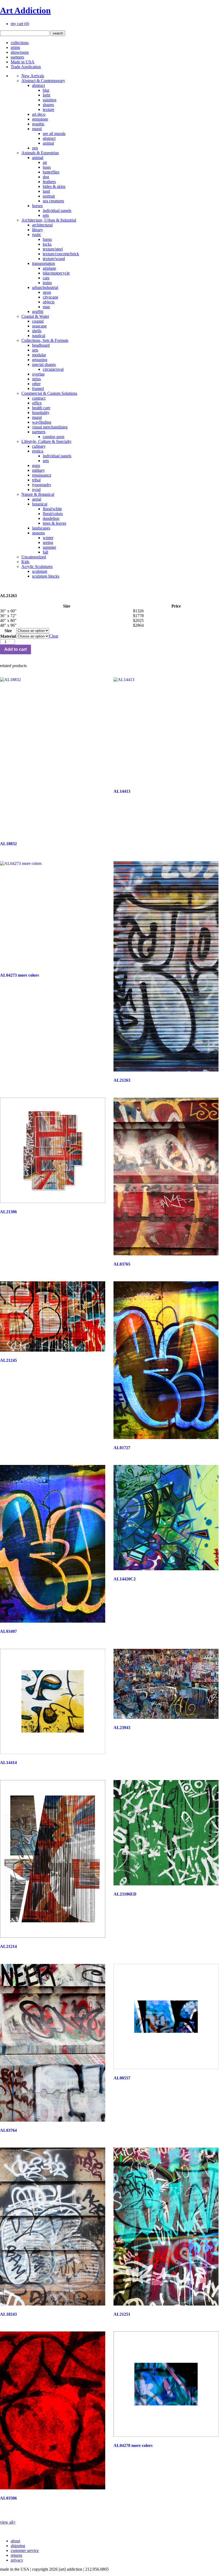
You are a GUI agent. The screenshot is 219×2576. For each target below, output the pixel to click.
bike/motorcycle (56, 273)
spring (48, 542)
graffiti (38, 312)
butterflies (51, 172)
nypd (36, 490)
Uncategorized (34, 557)
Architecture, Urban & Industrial (49, 220)
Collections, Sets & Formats (45, 340)
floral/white (52, 509)
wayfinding (42, 422)
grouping (40, 360)
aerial (37, 499)
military (38, 470)
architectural (42, 225)
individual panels (57, 210)
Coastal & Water (35, 316)
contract (39, 398)
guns (36, 465)
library (38, 230)
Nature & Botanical (38, 494)
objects (49, 302)
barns (47, 239)
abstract (38, 85)
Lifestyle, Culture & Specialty (46, 441)
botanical (40, 504)
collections (20, 43)
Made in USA (23, 62)
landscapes (41, 528)
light (46, 95)
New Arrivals (33, 76)
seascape (39, 326)
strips (36, 379)
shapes (48, 105)
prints (15, 47)
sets (46, 215)
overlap (38, 374)
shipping (18, 2546)
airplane (49, 268)
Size (8, 631)
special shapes (44, 364)
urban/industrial (45, 287)
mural (37, 129)
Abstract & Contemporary (43, 81)
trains (47, 283)
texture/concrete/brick (61, 254)
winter (48, 538)
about (15, 2541)
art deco (39, 114)
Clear (54, 636)
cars (46, 278)
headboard (41, 345)
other (36, 384)
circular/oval (53, 369)
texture (48, 109)
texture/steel (53, 249)
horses (37, 206)
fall (45, 552)
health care (41, 408)
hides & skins (54, 186)
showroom (20, 52)
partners (17, 57)
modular (39, 355)
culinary (39, 446)
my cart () (20, 24)
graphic (38, 124)
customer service (25, 2550)
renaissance (42, 475)
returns (16, 2555)
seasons (38, 533)
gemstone (40, 119)
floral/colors (53, 514)
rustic (37, 235)
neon (47, 292)
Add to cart (15, 649)
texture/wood (54, 259)
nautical (39, 336)
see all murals (54, 134)
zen (35, 148)
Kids (25, 562)
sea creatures (53, 201)
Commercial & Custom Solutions (49, 393)
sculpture (40, 571)
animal (48, 143)
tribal (36, 480)
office (37, 403)
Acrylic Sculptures (37, 566)
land (46, 191)
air (45, 162)
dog (46, 177)
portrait (49, 196)
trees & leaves (54, 523)
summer (49, 547)
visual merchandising (50, 427)
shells (37, 331)
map (46, 307)
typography (42, 485)
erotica (38, 451)
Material (8, 636)
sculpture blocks (46, 576)
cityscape (50, 297)
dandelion (51, 518)
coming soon (54, 437)
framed (38, 388)
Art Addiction (25, 10)
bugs (47, 167)
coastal (38, 321)
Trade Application (26, 67)
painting (50, 100)
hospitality (41, 413)
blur (46, 90)
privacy (17, 2560)
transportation (44, 263)
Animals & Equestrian (40, 153)
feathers (49, 182)
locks (47, 244)
